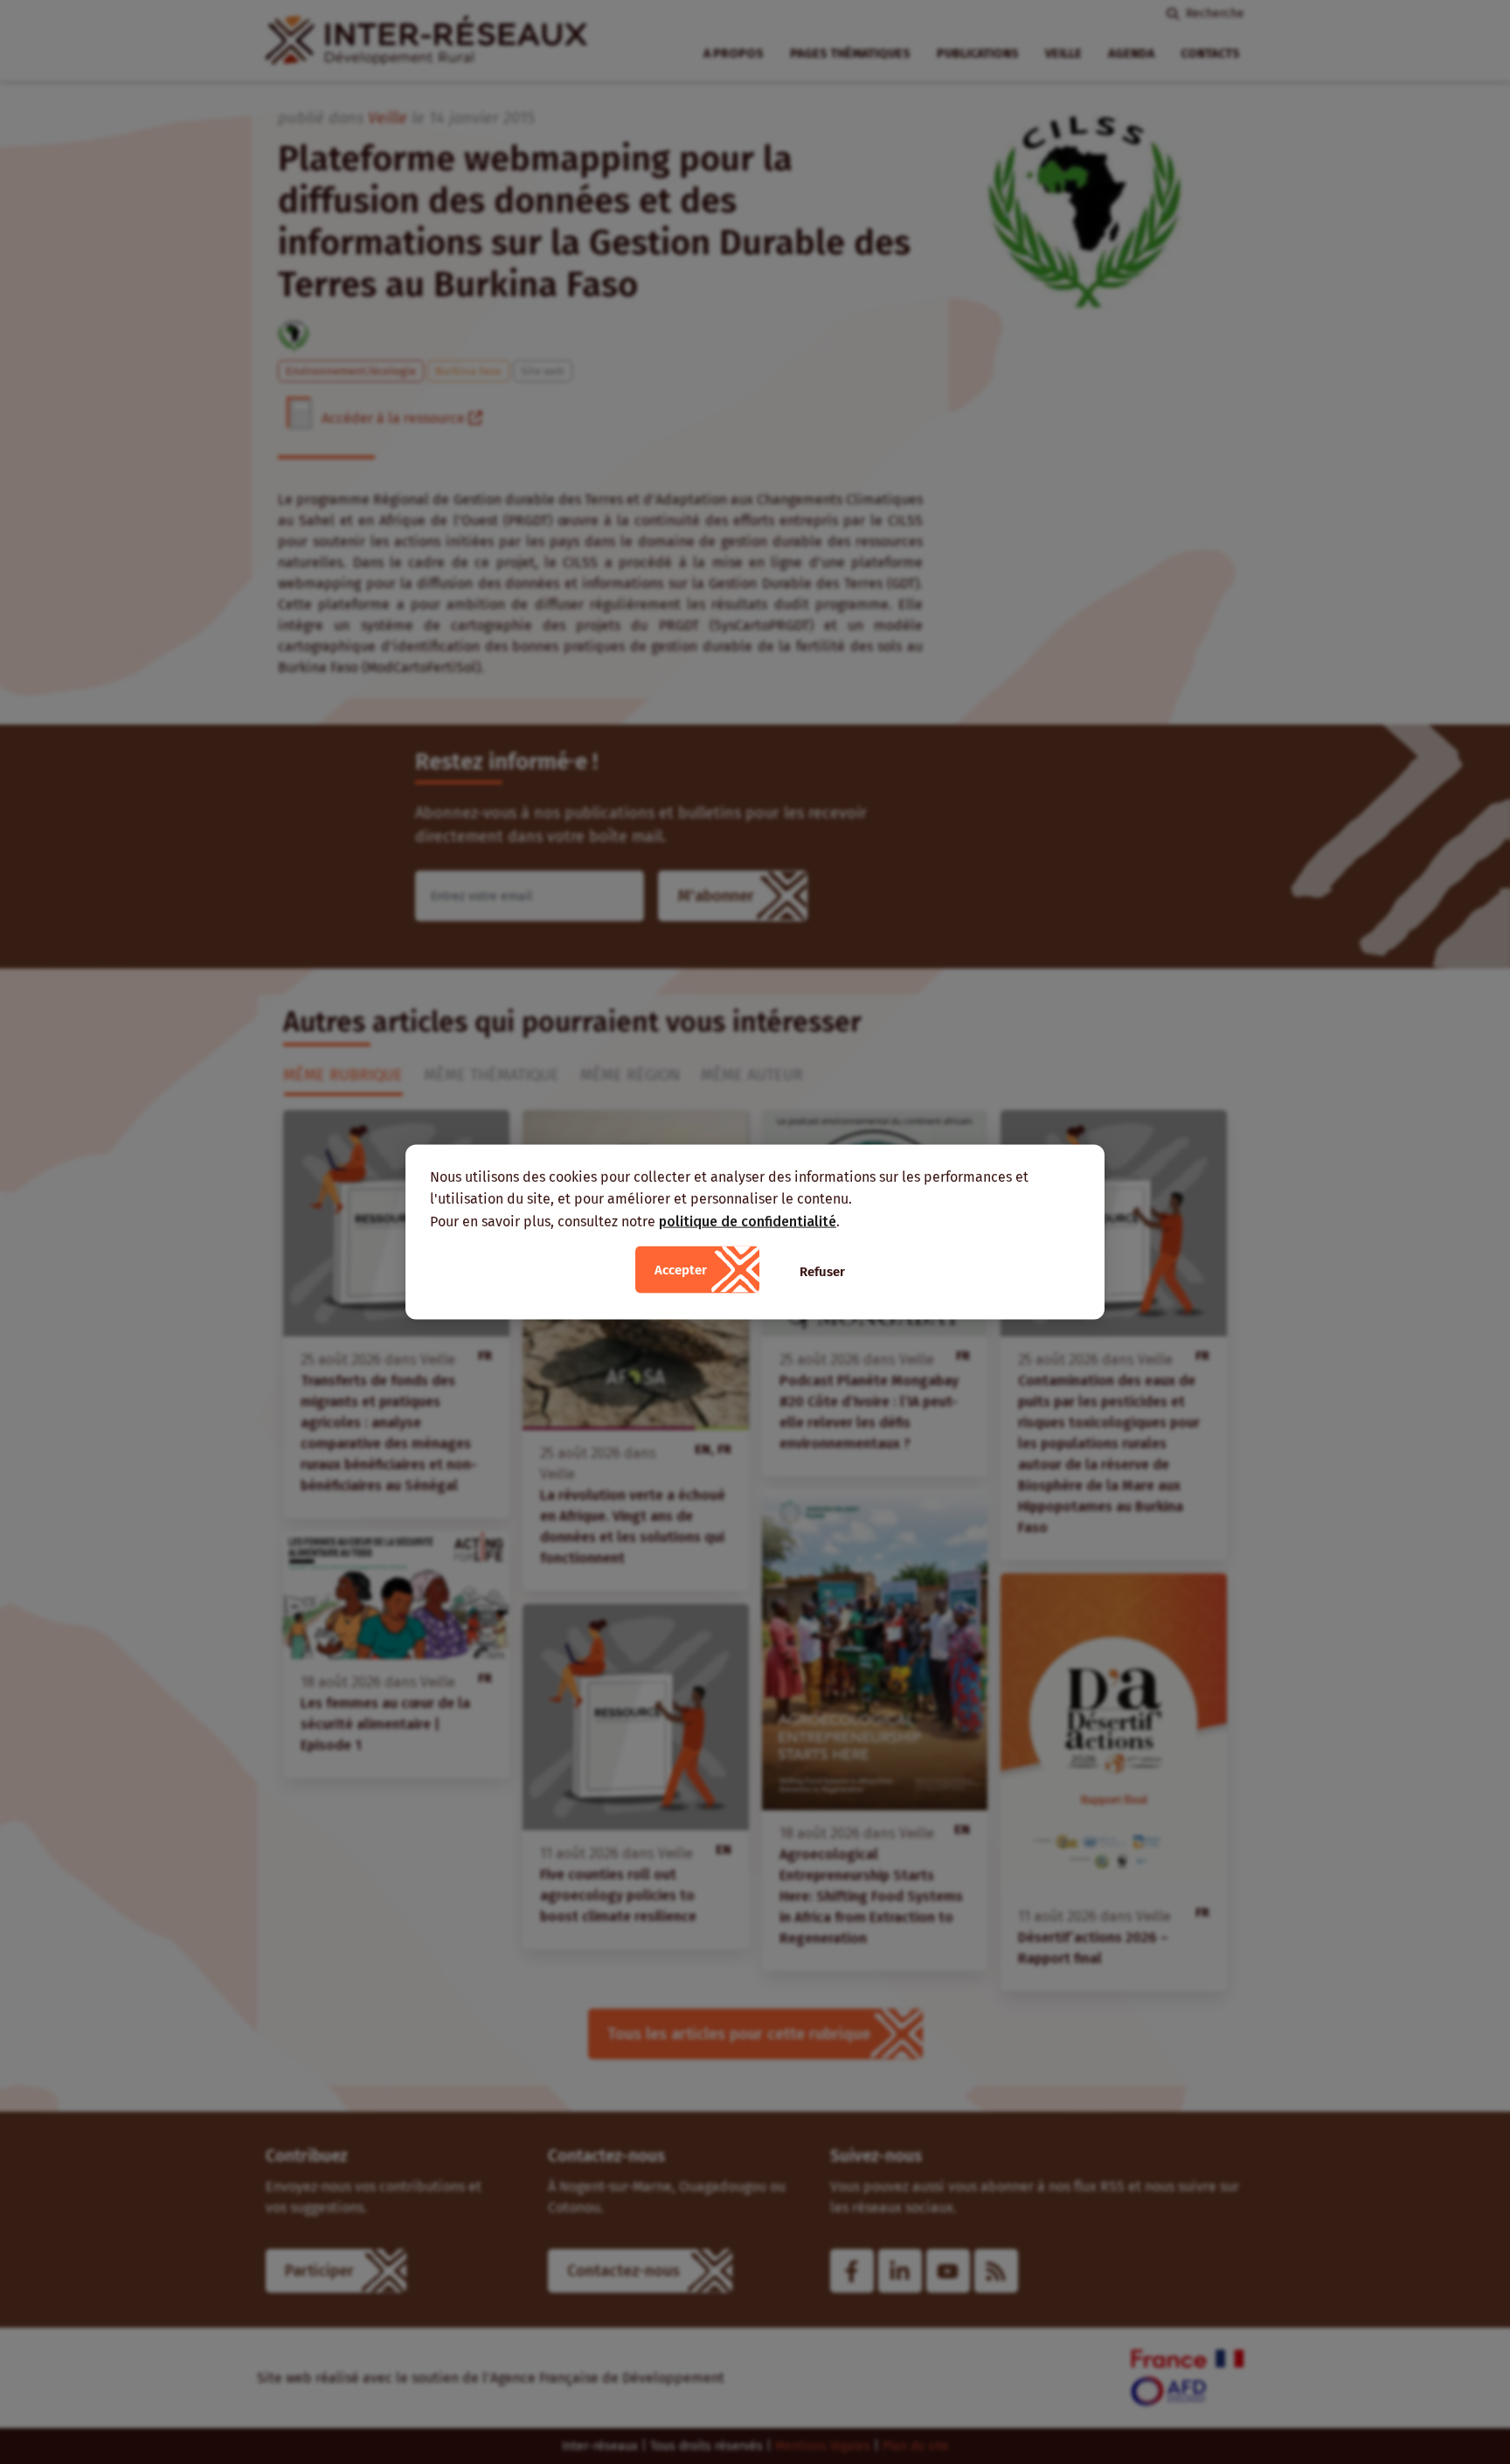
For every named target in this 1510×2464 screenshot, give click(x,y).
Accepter (681, 1270)
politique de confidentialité (748, 1221)
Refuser (822, 1272)
